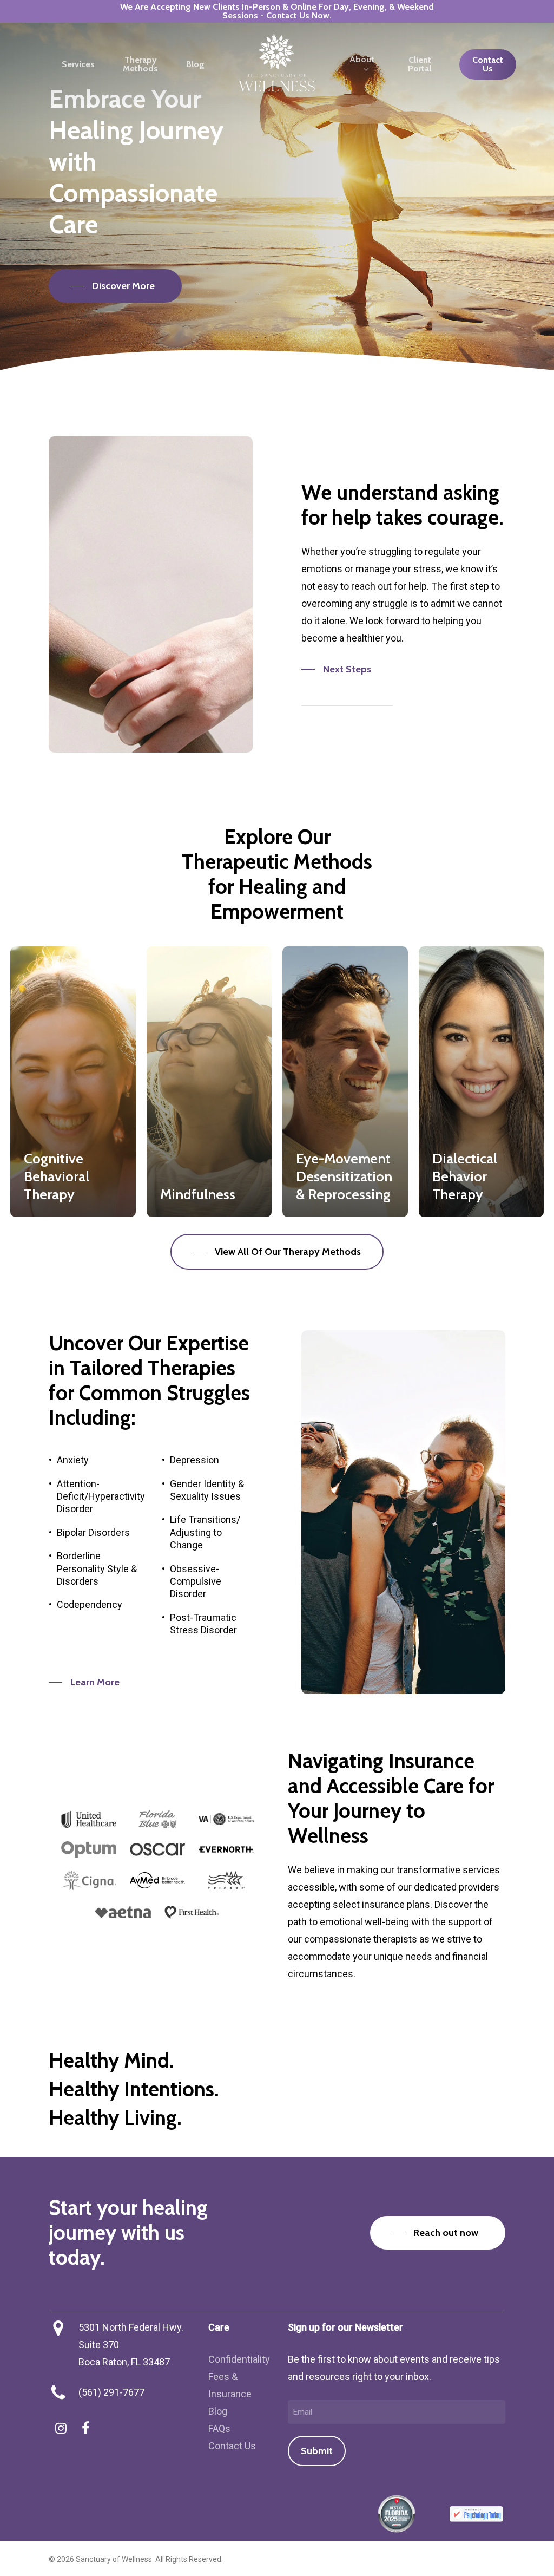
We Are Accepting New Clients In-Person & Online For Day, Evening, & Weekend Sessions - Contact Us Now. (277, 11)
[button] (115, 286)
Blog (218, 2411)
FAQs (219, 2428)
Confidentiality (239, 2359)
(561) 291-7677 (111, 2392)
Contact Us (232, 2446)
